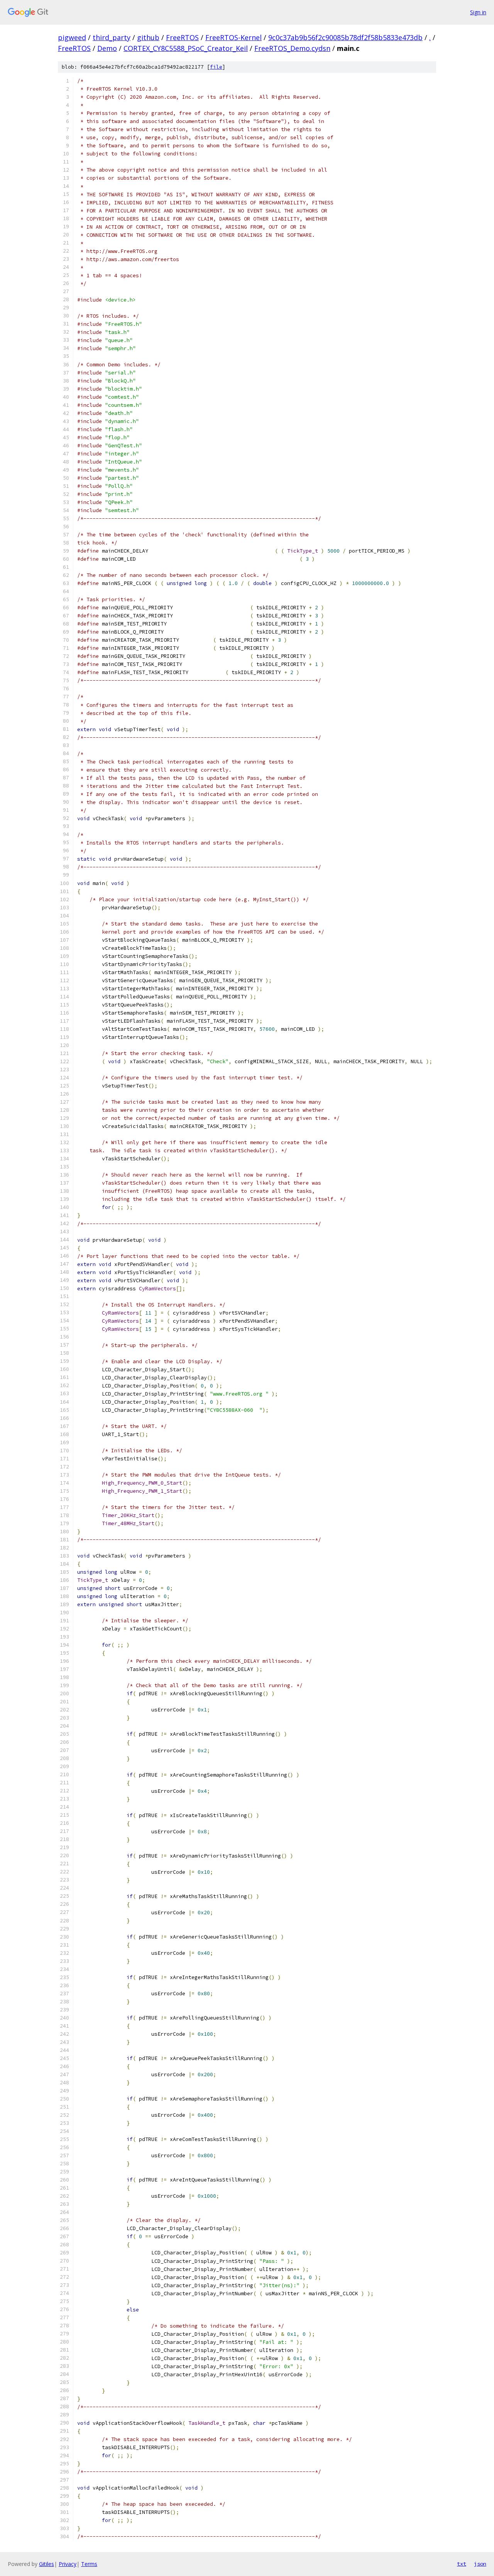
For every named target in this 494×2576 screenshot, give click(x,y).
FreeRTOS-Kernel (233, 37)
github (148, 37)
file (216, 67)
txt (462, 2564)
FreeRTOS (182, 37)
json (480, 2564)
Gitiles (47, 2564)
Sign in (478, 12)
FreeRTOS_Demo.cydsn (292, 48)
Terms (89, 2564)
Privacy (68, 2564)
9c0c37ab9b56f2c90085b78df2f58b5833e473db (345, 37)
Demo (107, 48)
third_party (112, 37)
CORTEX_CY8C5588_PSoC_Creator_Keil (186, 48)
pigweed (72, 37)
